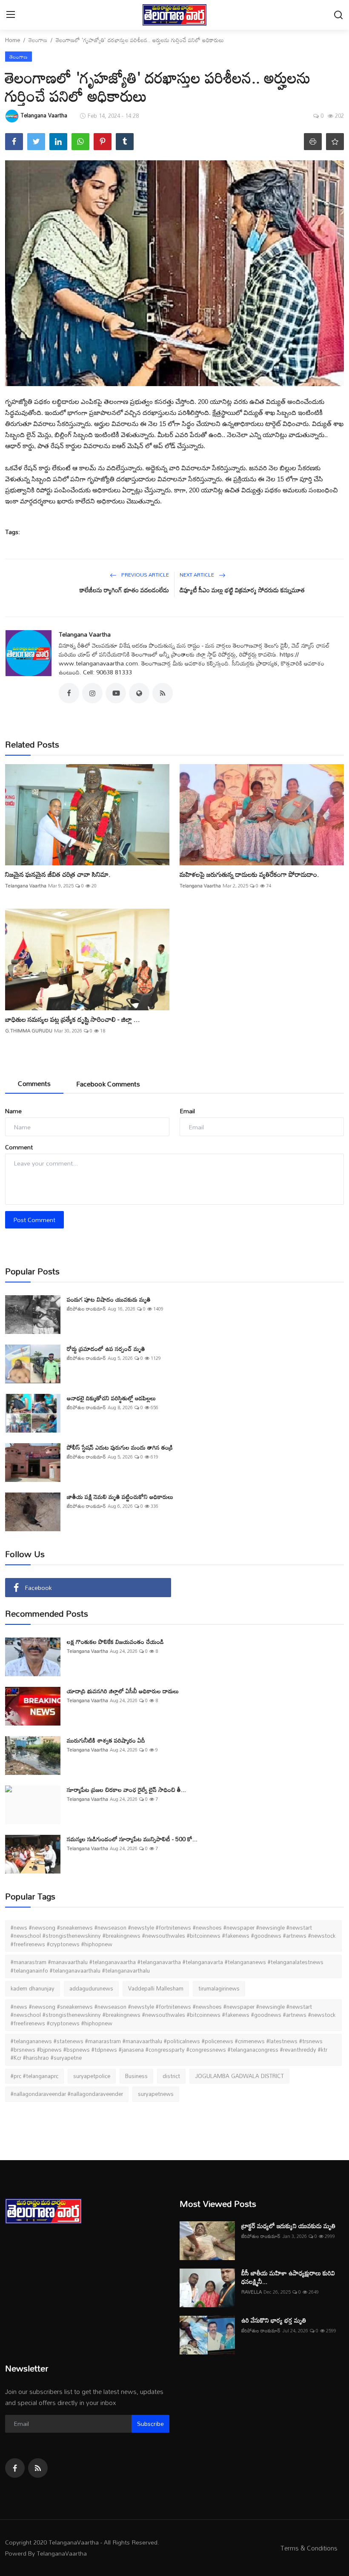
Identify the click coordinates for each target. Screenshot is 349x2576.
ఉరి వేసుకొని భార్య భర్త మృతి (274, 2320)
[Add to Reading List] (335, 142)
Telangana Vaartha (85, 634)
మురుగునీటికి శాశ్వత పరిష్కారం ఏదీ (106, 1740)
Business (136, 2076)
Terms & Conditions (309, 2548)
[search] (338, 15)
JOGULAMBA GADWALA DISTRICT (239, 2076)
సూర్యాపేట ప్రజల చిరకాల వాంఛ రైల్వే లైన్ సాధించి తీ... (126, 1790)
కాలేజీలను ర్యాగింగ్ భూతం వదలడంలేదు (124, 590)
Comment (19, 1147)
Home (13, 40)
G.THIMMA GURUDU (29, 1031)
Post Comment (34, 1220)
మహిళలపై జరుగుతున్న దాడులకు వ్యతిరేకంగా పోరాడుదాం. (249, 874)
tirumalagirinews (219, 1988)
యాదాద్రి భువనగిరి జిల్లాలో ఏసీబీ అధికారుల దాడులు (123, 1691)
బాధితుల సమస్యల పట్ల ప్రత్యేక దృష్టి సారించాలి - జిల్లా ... (73, 1019)
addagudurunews (91, 1988)
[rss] (38, 2468)
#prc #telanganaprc (34, 2076)
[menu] (11, 15)
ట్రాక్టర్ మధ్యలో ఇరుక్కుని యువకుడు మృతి (288, 2226)
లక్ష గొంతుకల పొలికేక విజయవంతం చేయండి (115, 1642)
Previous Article (144, 574)
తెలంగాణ (38, 40)
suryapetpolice (92, 2076)
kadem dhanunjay (33, 1988)
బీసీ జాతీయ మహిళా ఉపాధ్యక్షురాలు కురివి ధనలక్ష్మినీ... (288, 2277)
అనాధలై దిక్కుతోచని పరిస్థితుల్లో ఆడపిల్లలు (111, 1398)
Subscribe (150, 2424)
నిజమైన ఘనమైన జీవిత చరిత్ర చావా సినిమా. (58, 874)
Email (187, 1111)
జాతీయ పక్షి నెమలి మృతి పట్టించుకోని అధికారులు (120, 1497)
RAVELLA (252, 2292)
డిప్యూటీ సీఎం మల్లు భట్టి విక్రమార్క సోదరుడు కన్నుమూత (242, 590)
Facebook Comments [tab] (108, 1084)
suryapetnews (156, 2094)
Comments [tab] (34, 1083)
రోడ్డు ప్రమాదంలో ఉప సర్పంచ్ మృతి (106, 1349)
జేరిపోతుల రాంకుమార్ (86, 1309)
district (171, 2076)
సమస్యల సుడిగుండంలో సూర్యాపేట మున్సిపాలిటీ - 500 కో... (132, 1839)
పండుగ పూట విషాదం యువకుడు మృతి (109, 1299)
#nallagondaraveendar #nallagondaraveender (67, 2094)
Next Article (197, 574)
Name (13, 1111)
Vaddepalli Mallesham (156, 1988)
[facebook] (15, 2468)
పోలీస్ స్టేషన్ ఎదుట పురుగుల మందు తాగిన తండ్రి (120, 1447)
